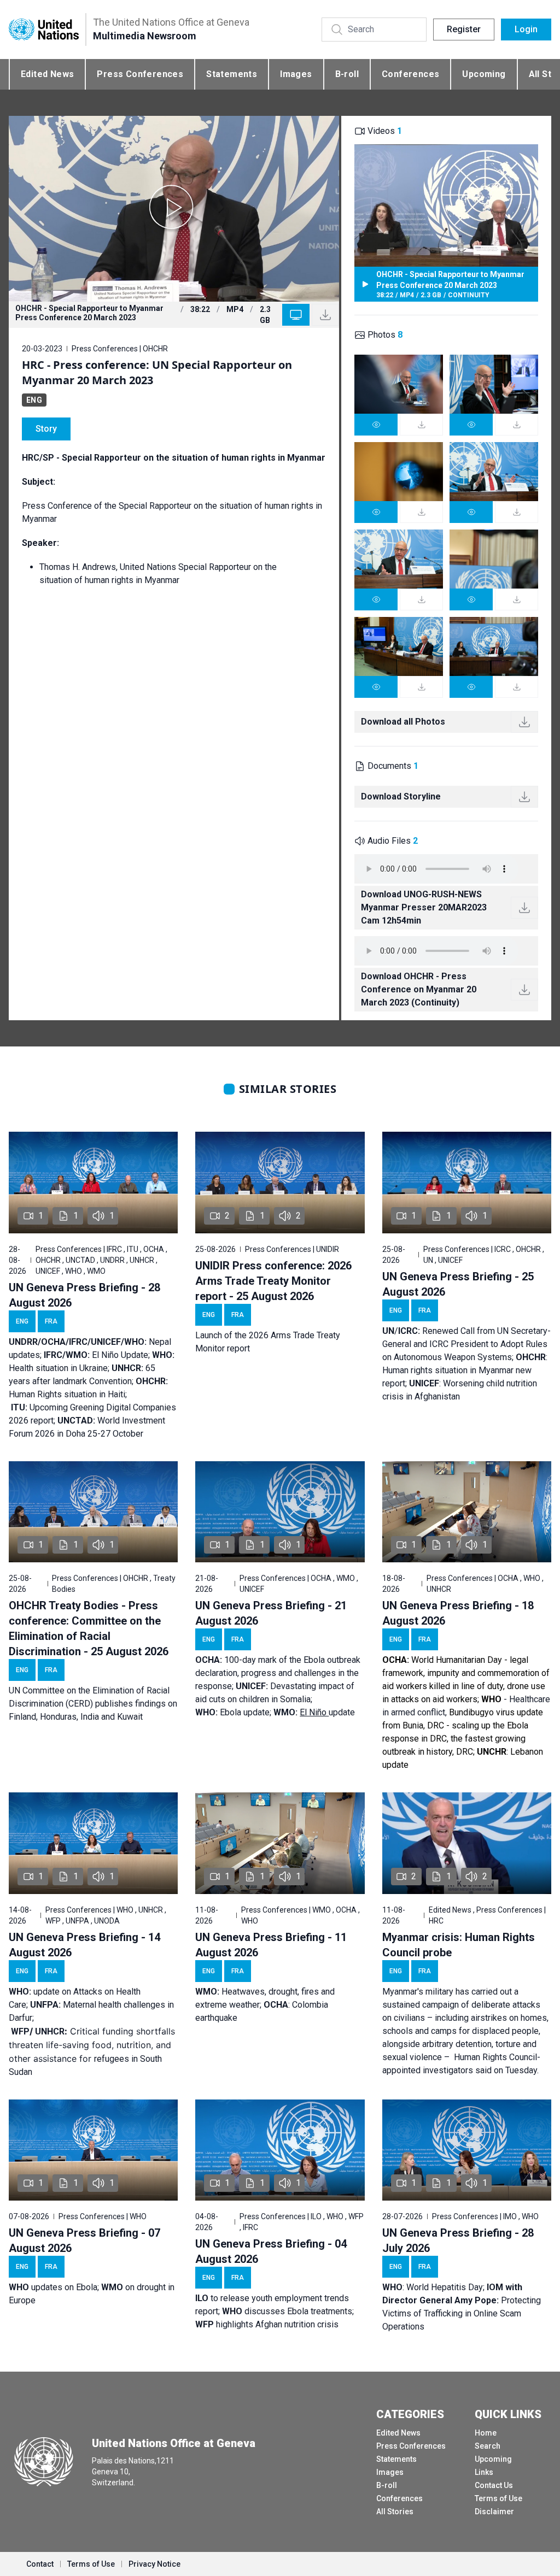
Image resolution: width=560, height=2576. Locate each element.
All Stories (395, 2512)
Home (486, 2433)
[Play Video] (174, 209)
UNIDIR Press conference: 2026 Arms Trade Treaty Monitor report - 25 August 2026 (273, 1281)
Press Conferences (140, 74)
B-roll (347, 74)
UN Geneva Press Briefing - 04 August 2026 (271, 2251)
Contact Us (494, 2485)
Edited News (47, 74)
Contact (40, 2564)
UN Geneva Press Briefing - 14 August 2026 (84, 1945)
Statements (232, 74)
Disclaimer (494, 2512)
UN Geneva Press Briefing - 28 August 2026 (84, 1295)
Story (46, 429)
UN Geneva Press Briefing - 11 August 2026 (271, 1945)
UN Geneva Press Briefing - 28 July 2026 (458, 2240)
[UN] (44, 29)
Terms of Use (498, 2498)
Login (526, 29)
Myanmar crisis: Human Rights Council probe (459, 1945)
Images (296, 74)
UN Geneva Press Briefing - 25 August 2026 (458, 1284)
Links (484, 2472)
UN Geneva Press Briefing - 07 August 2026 (84, 2240)
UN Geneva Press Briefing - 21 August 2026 (271, 1613)
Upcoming (484, 74)
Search (488, 2446)
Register (464, 29)
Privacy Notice (154, 2564)
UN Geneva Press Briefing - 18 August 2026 (458, 1613)
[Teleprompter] (296, 315)
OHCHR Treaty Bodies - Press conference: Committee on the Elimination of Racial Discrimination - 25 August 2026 (89, 1628)
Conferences (410, 74)
